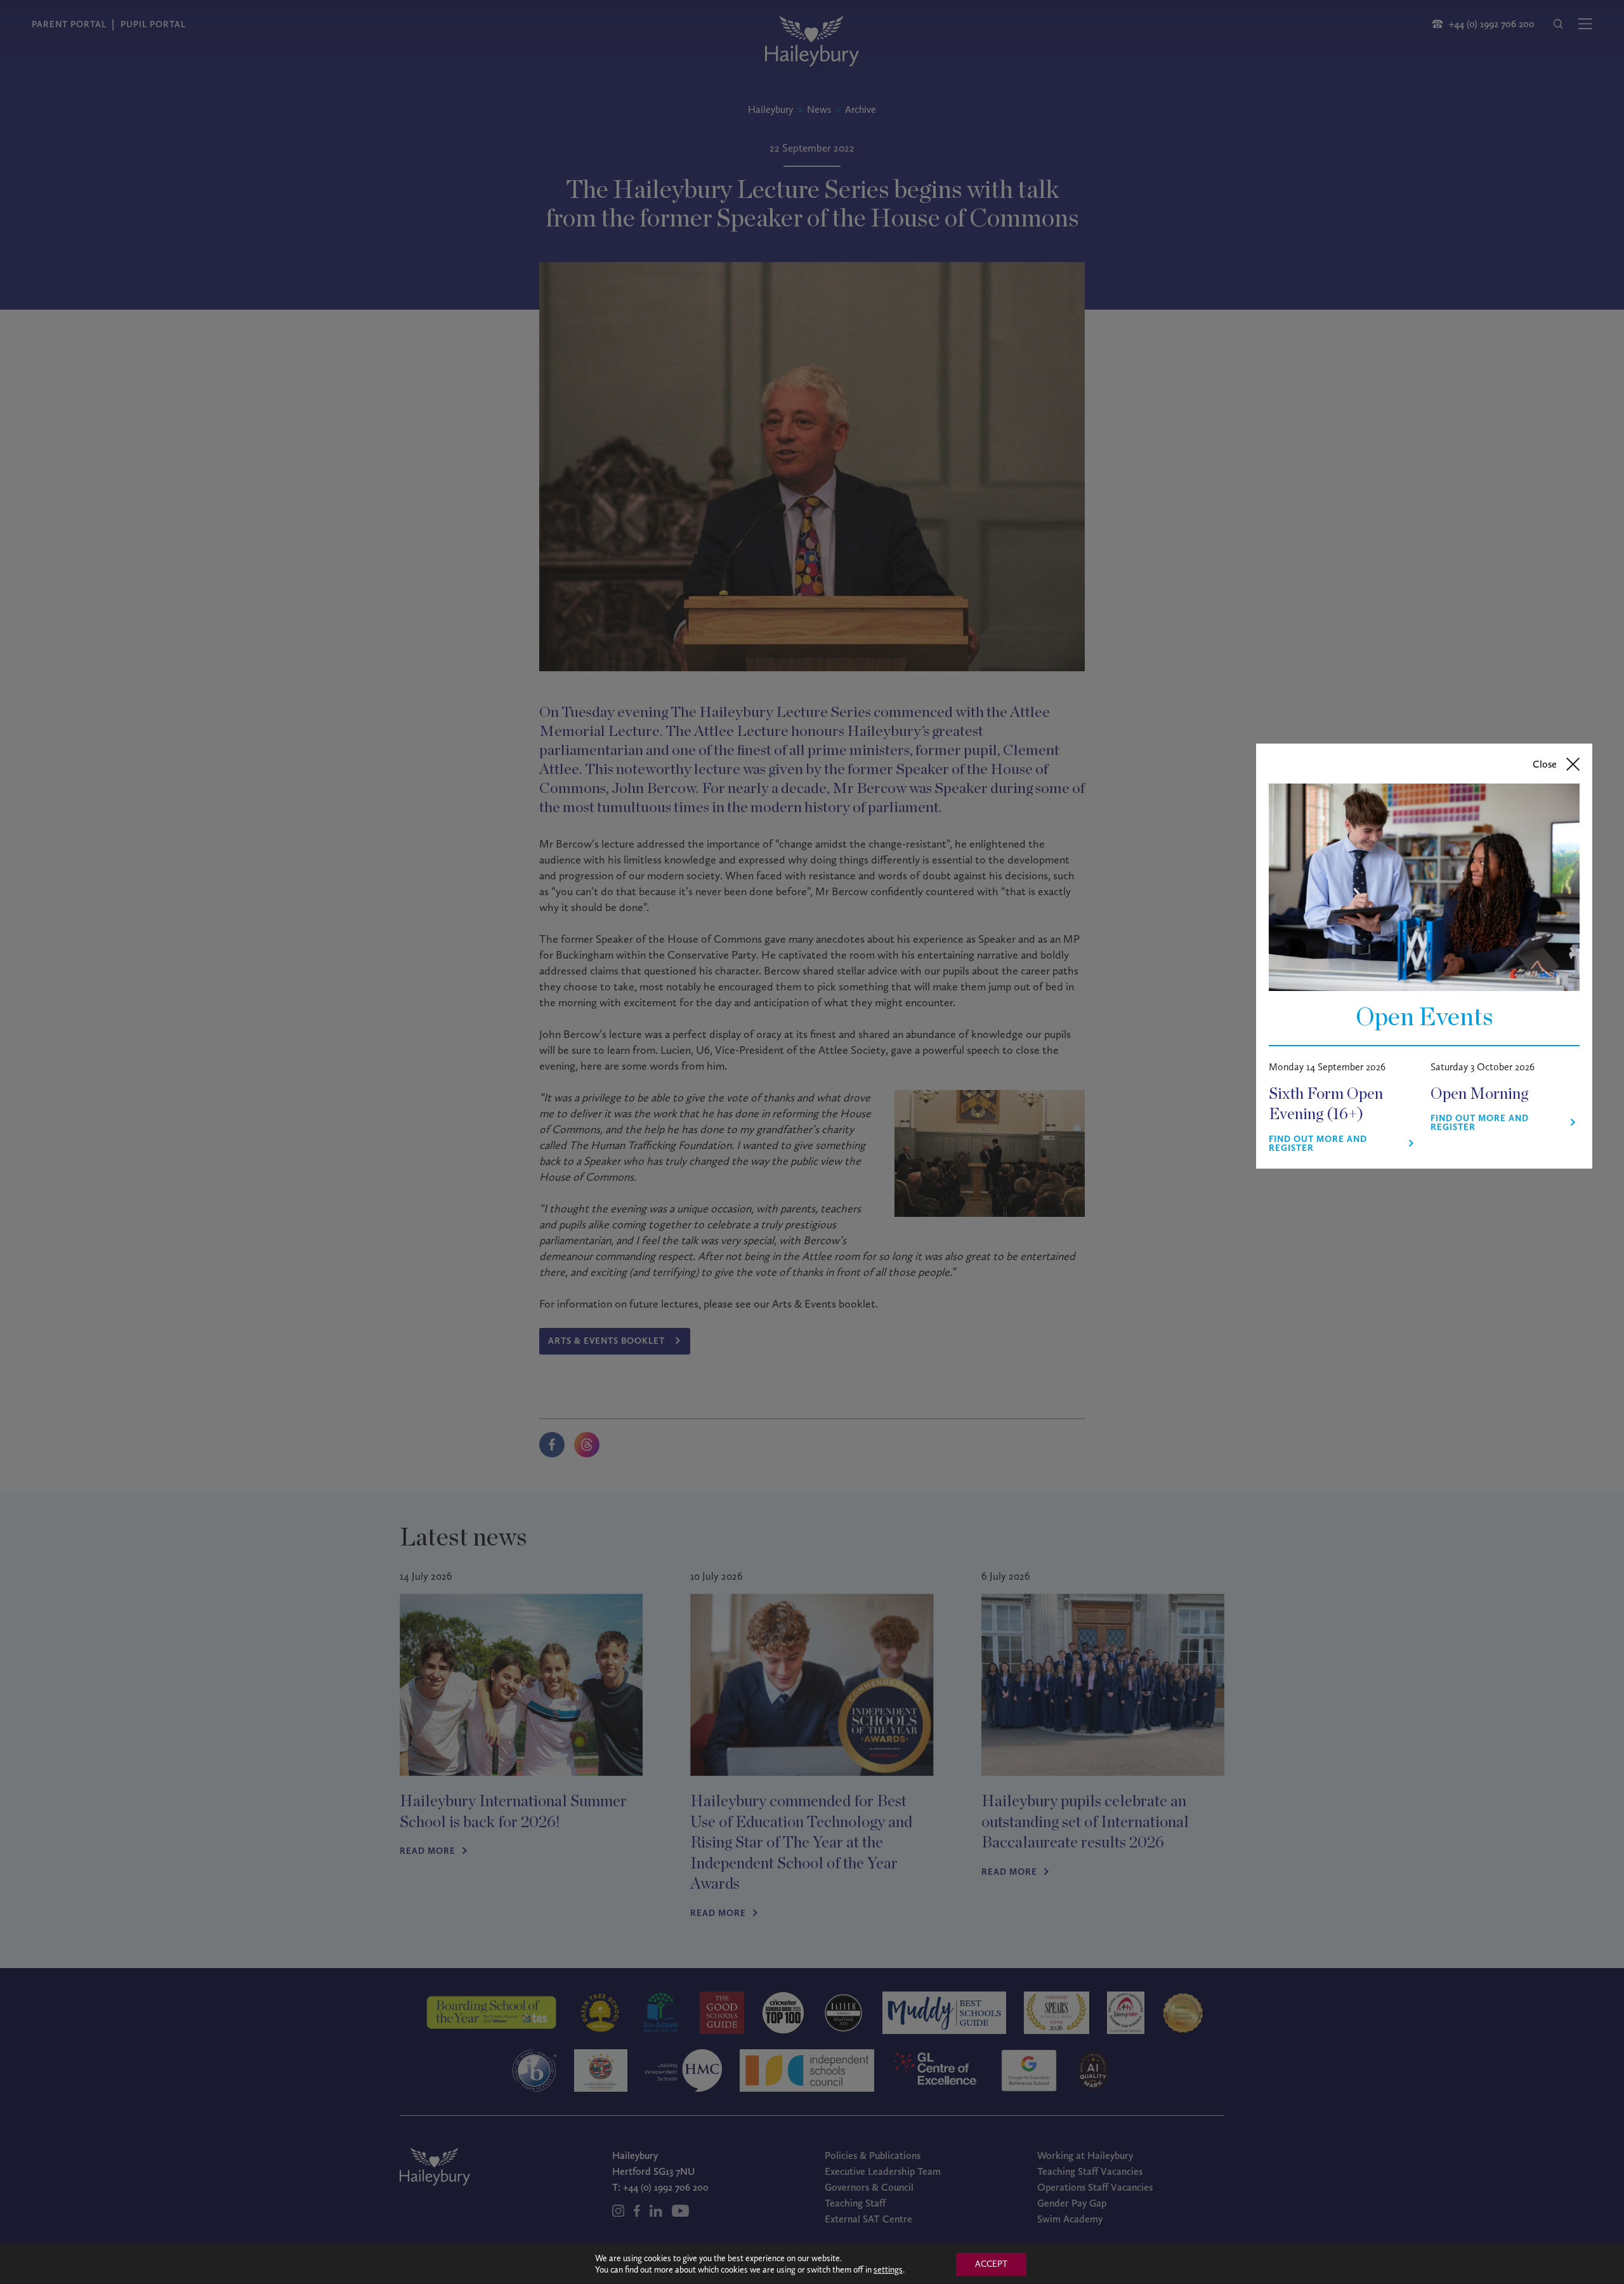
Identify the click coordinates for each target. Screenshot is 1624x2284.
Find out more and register (1318, 1144)
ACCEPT (991, 2264)
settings (888, 2270)
